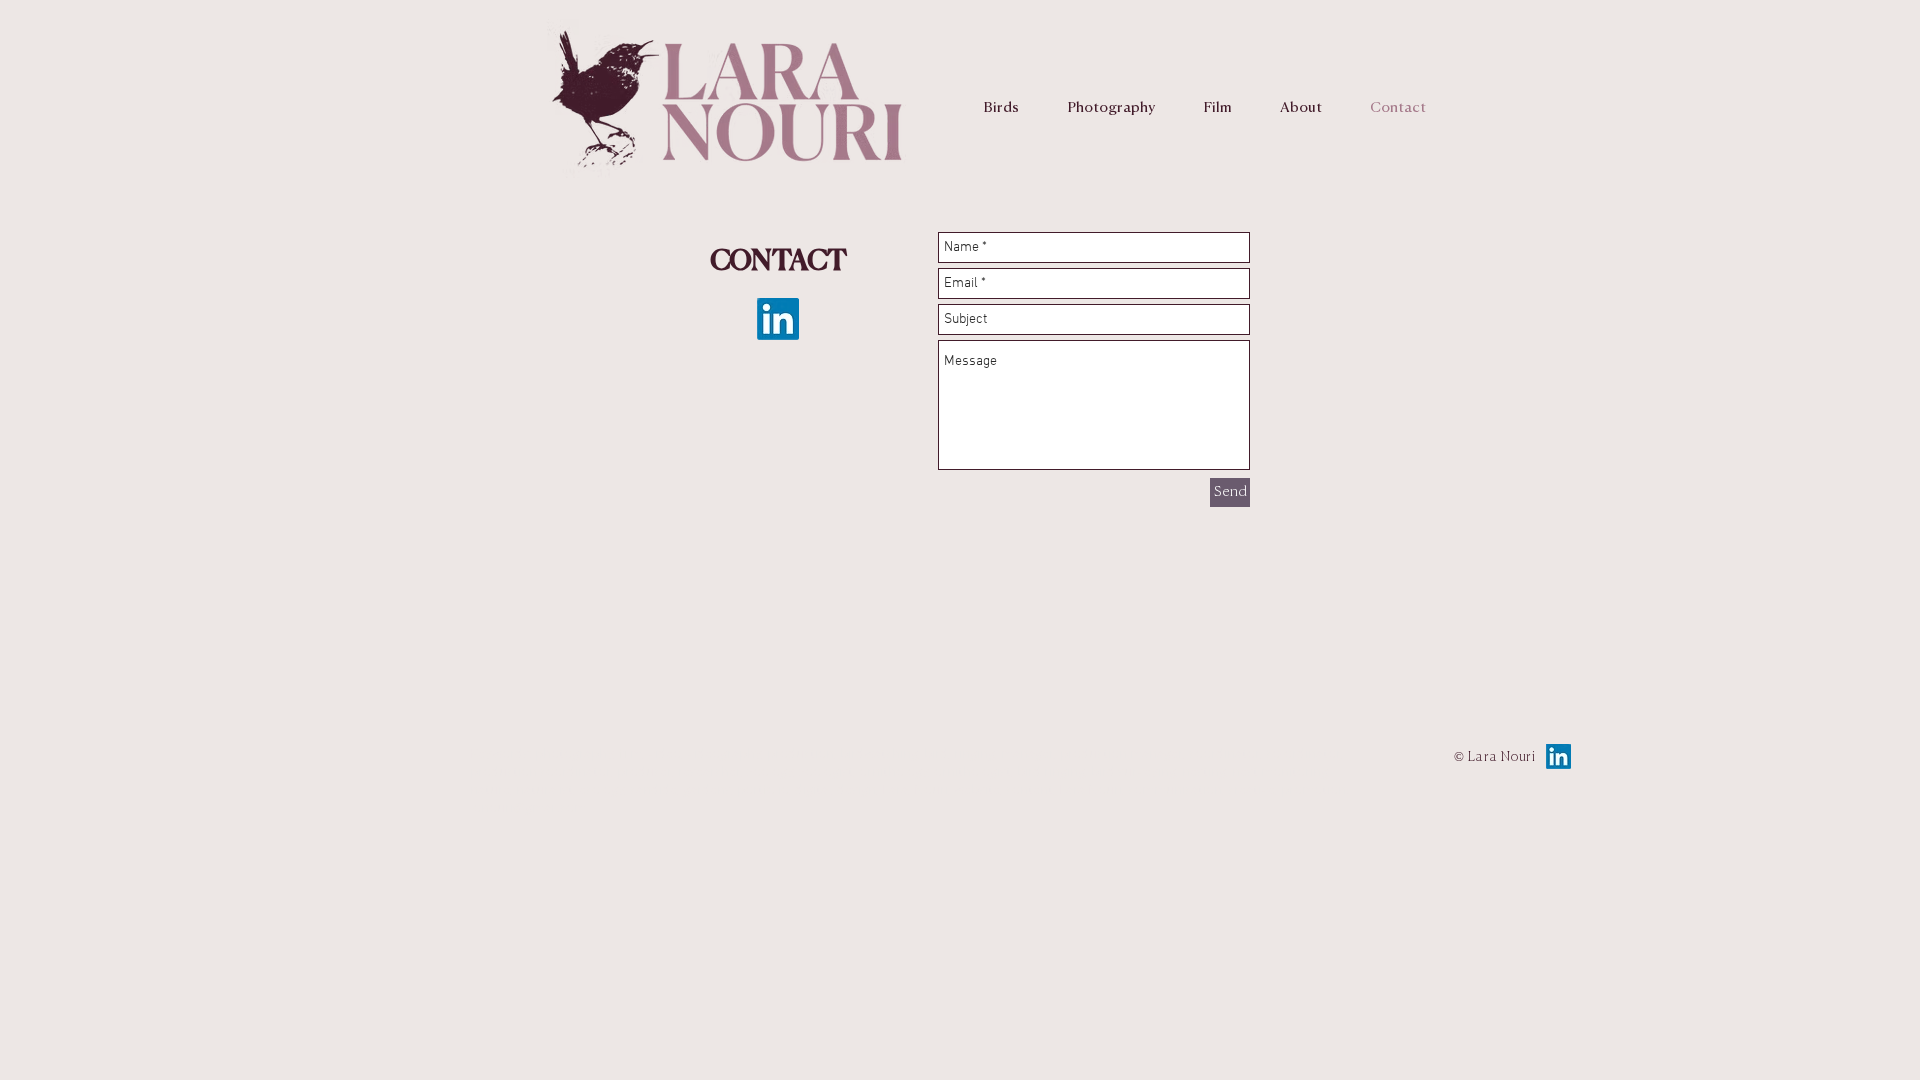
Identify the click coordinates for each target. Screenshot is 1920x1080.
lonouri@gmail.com (528, 807)
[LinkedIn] (778, 319)
